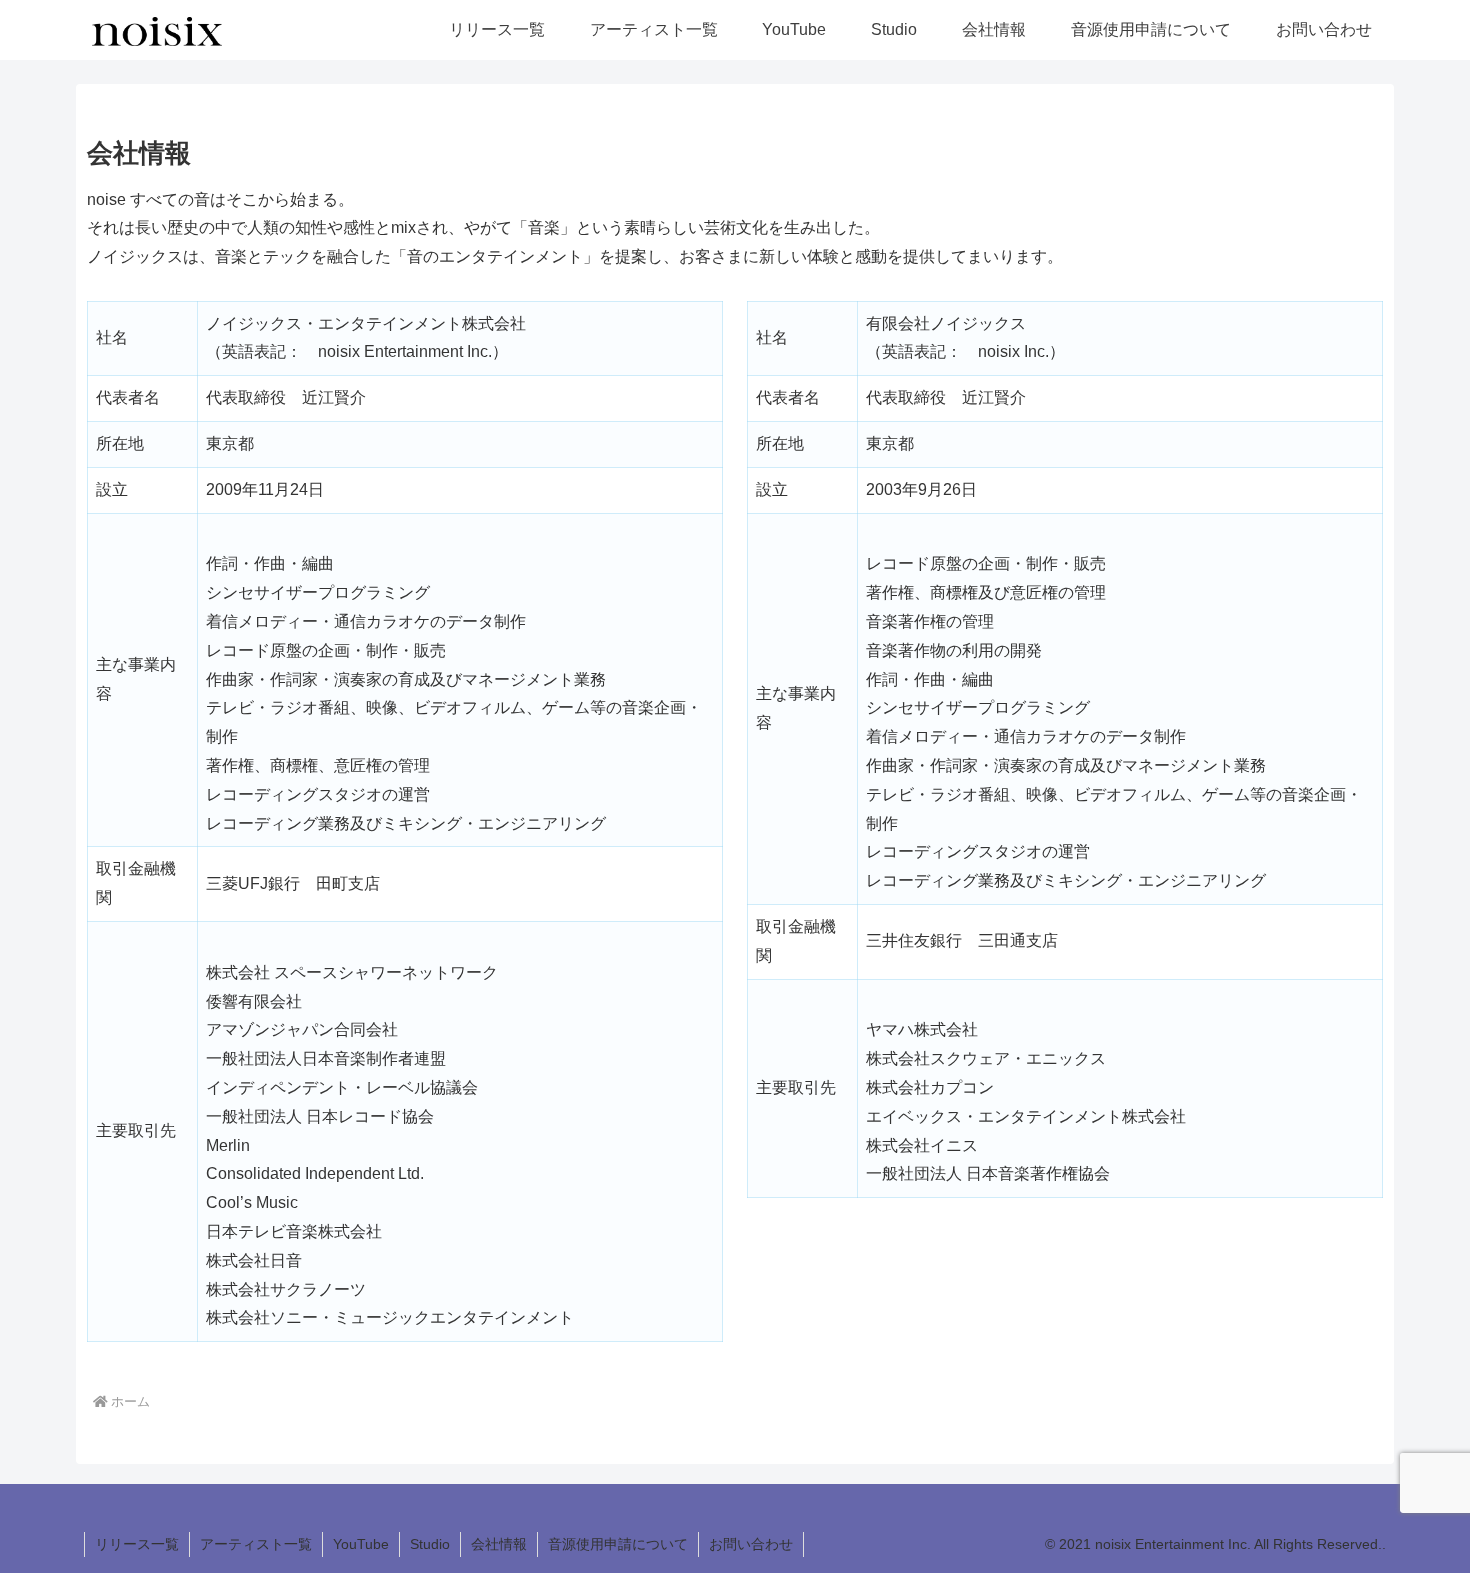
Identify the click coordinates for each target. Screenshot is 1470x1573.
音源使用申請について (618, 1544)
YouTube (361, 1544)
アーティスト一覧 (256, 1544)
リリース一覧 (137, 1544)
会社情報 (499, 1544)
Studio (430, 1544)
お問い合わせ (751, 1544)
